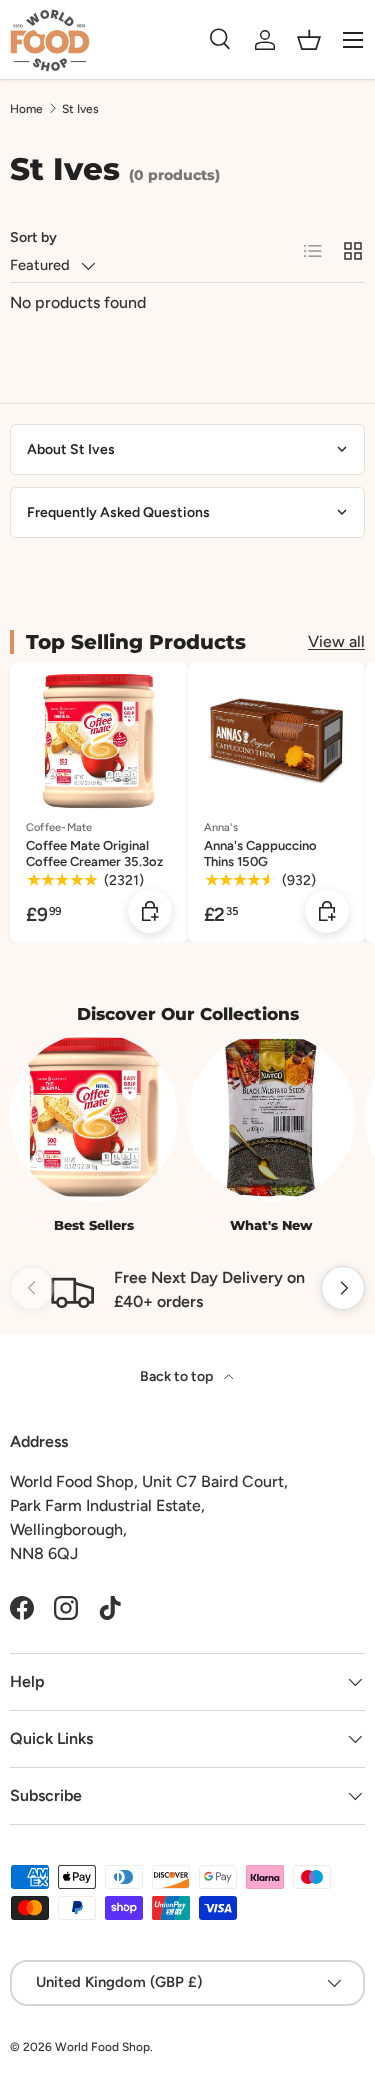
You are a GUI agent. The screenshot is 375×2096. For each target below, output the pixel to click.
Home (26, 109)
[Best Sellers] (94, 1117)
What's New (271, 1225)
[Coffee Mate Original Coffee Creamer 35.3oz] (99, 741)
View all (336, 641)
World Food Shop (102, 2047)
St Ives (80, 109)
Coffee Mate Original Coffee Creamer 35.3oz (94, 854)
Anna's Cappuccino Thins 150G (260, 854)
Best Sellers (94, 1225)
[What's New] (272, 1117)
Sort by (33, 237)
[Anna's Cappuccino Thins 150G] (277, 741)
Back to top (178, 1376)
